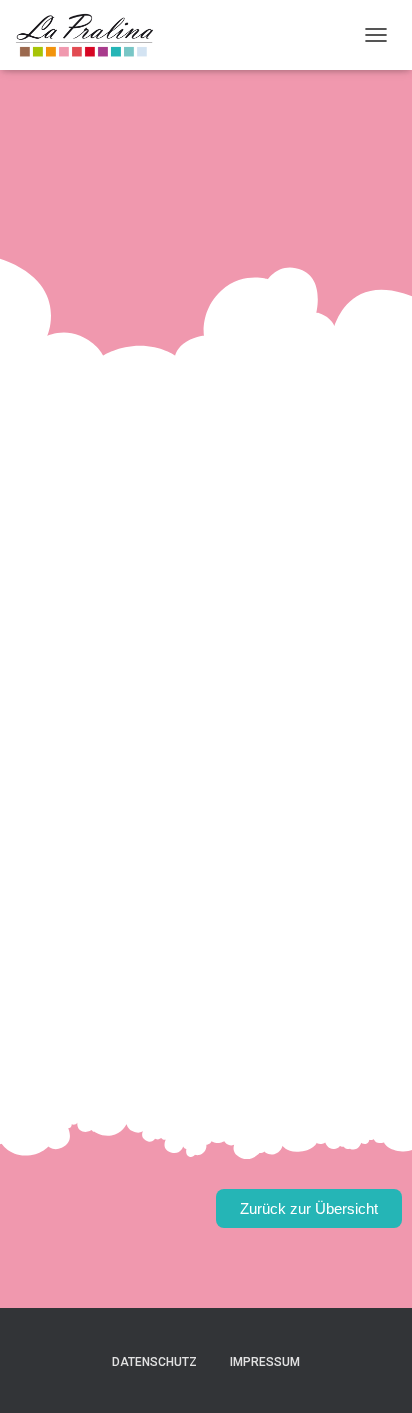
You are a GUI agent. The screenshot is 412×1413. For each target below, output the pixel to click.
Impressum (265, 1362)
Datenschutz (154, 1362)
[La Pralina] (92, 35)
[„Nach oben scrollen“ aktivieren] (372, 1373)
